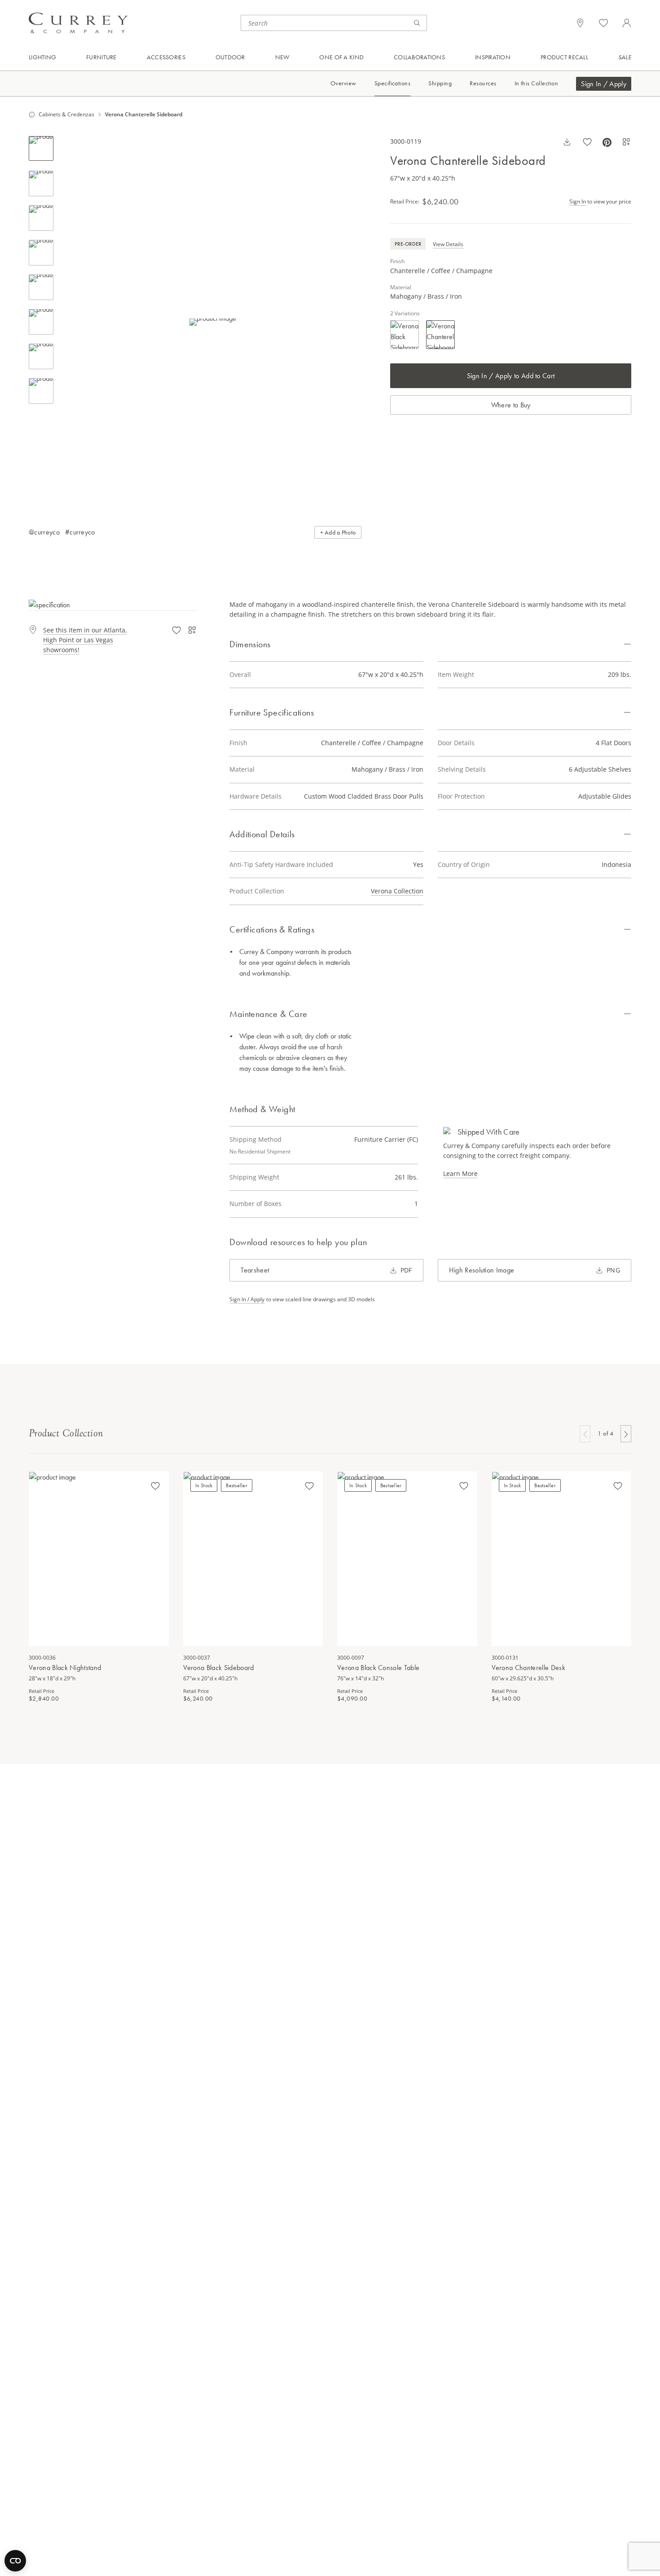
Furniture (101, 57)
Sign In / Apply (604, 84)
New (282, 57)
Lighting (42, 57)
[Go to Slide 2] (41, 183)
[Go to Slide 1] (41, 148)
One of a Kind (341, 57)
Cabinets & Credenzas (66, 115)
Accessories (166, 57)
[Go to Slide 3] (41, 218)
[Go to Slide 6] (41, 322)
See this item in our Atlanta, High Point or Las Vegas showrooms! (85, 640)
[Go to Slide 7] (41, 356)
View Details (448, 244)
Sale (625, 57)
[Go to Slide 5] (41, 287)
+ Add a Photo (338, 532)
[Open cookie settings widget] (15, 2561)
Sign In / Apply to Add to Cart (511, 376)
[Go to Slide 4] (41, 253)
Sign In (578, 201)
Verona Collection (397, 891)
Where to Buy (511, 405)
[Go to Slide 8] (41, 391)
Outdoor (230, 57)
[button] (213, 322)
